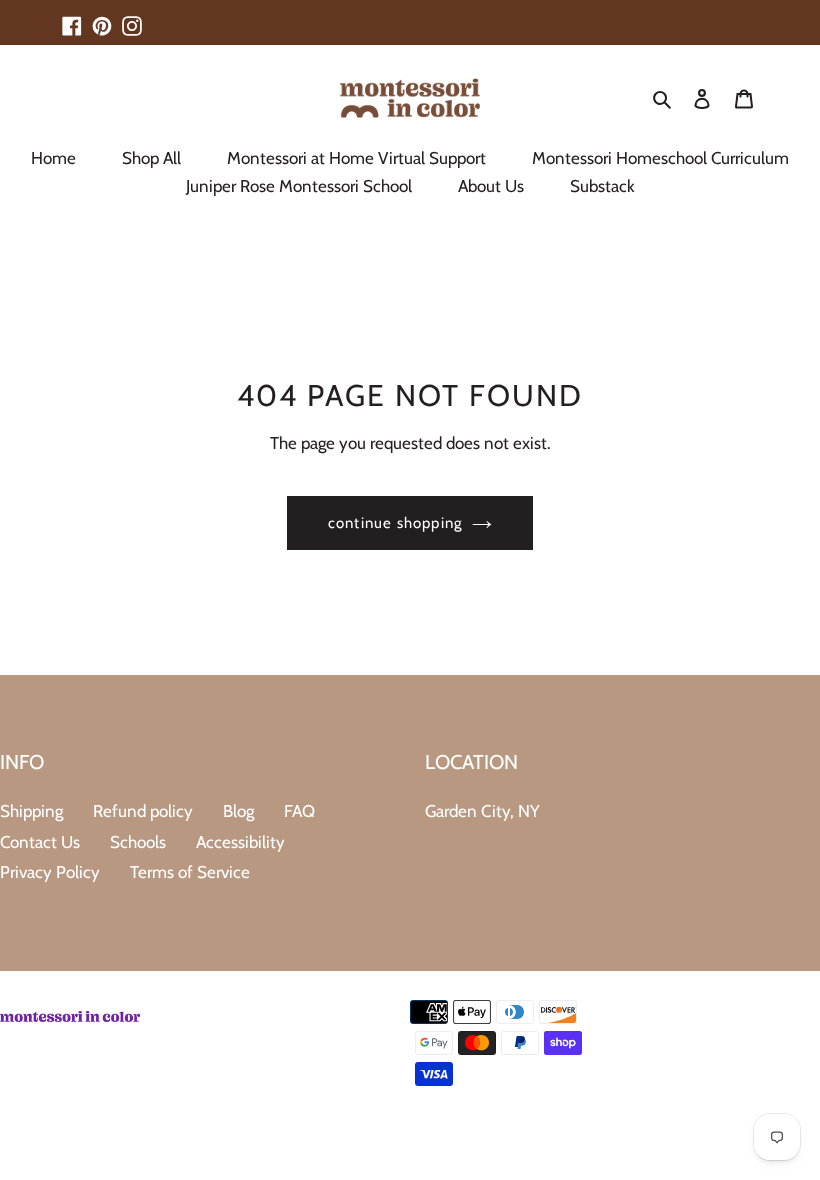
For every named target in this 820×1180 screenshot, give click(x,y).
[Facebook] (72, 17)
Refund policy (143, 811)
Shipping (31, 811)
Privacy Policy (50, 872)
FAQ (299, 811)
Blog (238, 811)
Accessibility (240, 842)
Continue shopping (395, 523)
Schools (138, 842)
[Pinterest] (102, 17)
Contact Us (40, 842)
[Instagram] (132, 17)
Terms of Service (190, 872)
